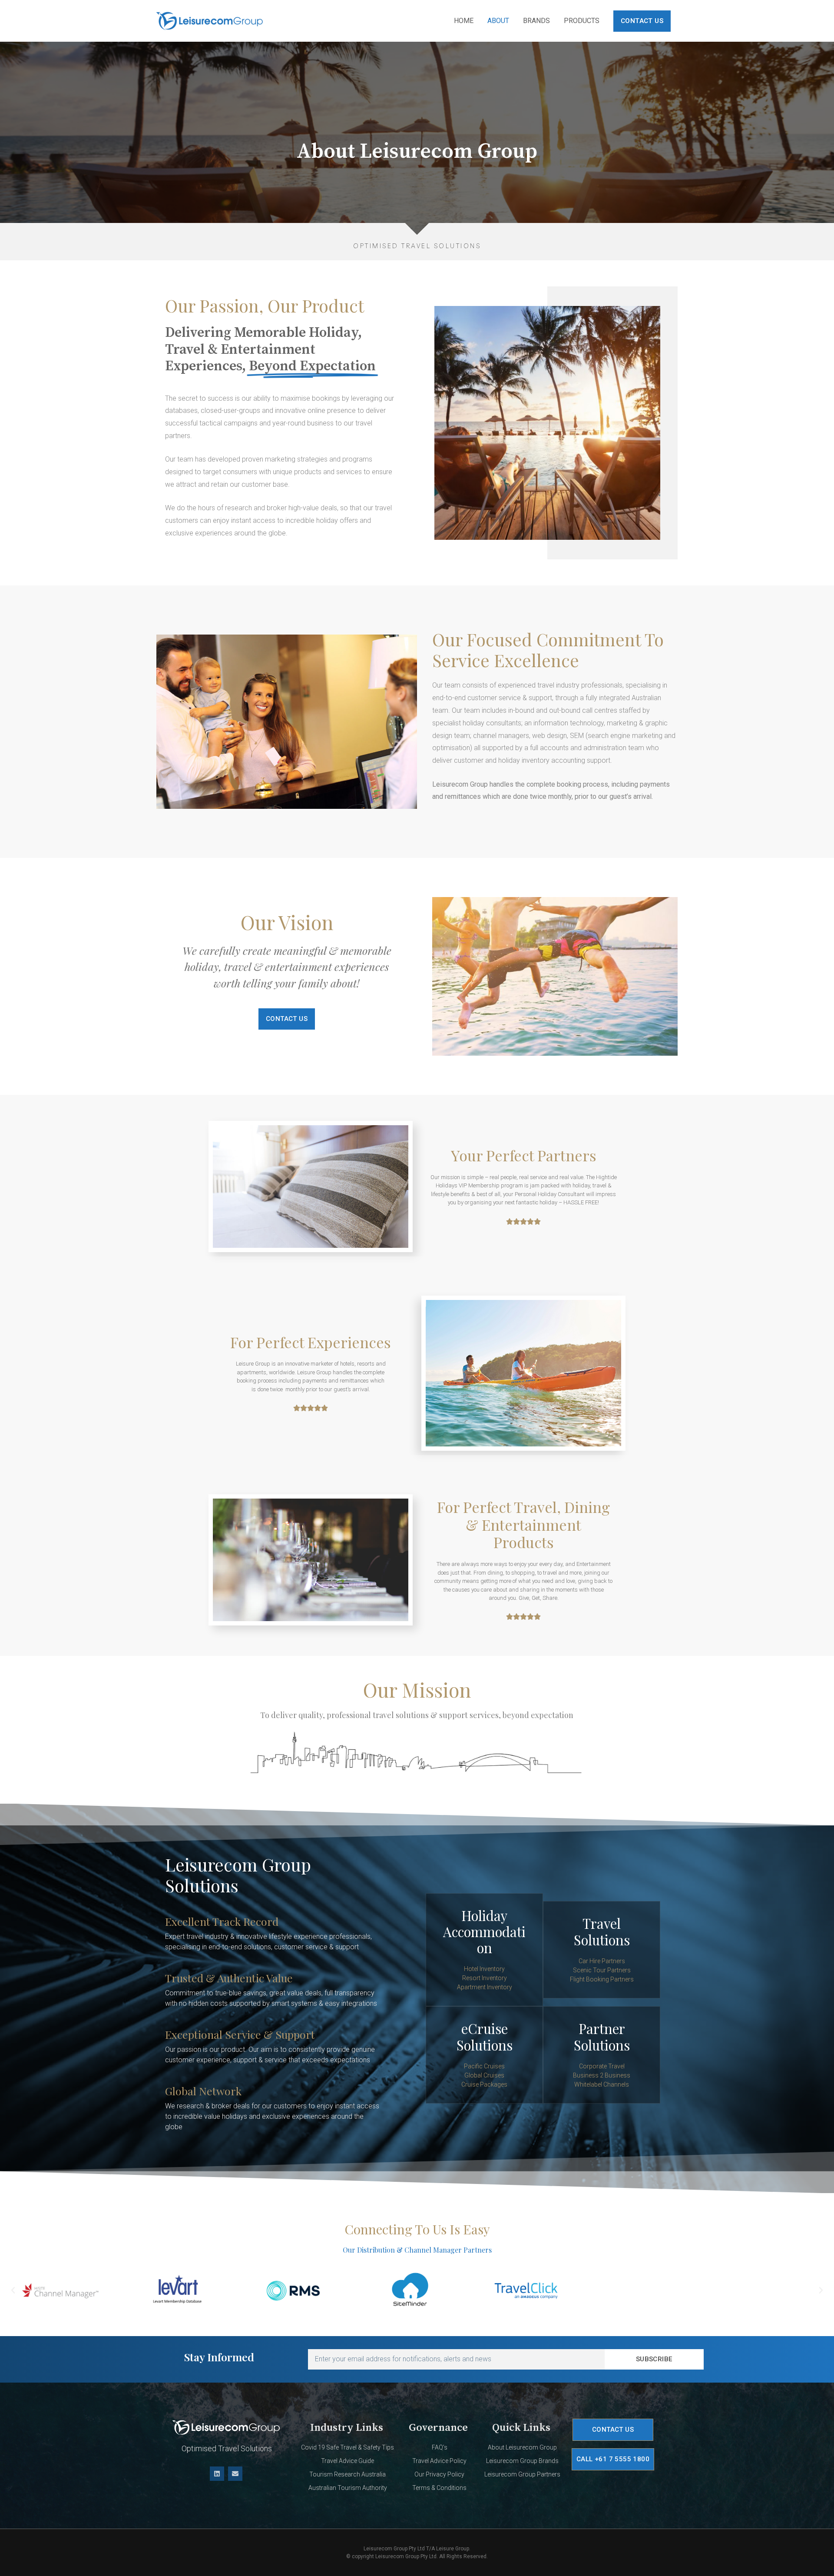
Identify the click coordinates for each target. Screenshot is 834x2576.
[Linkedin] (217, 2474)
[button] (13, 2290)
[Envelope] (235, 2474)
